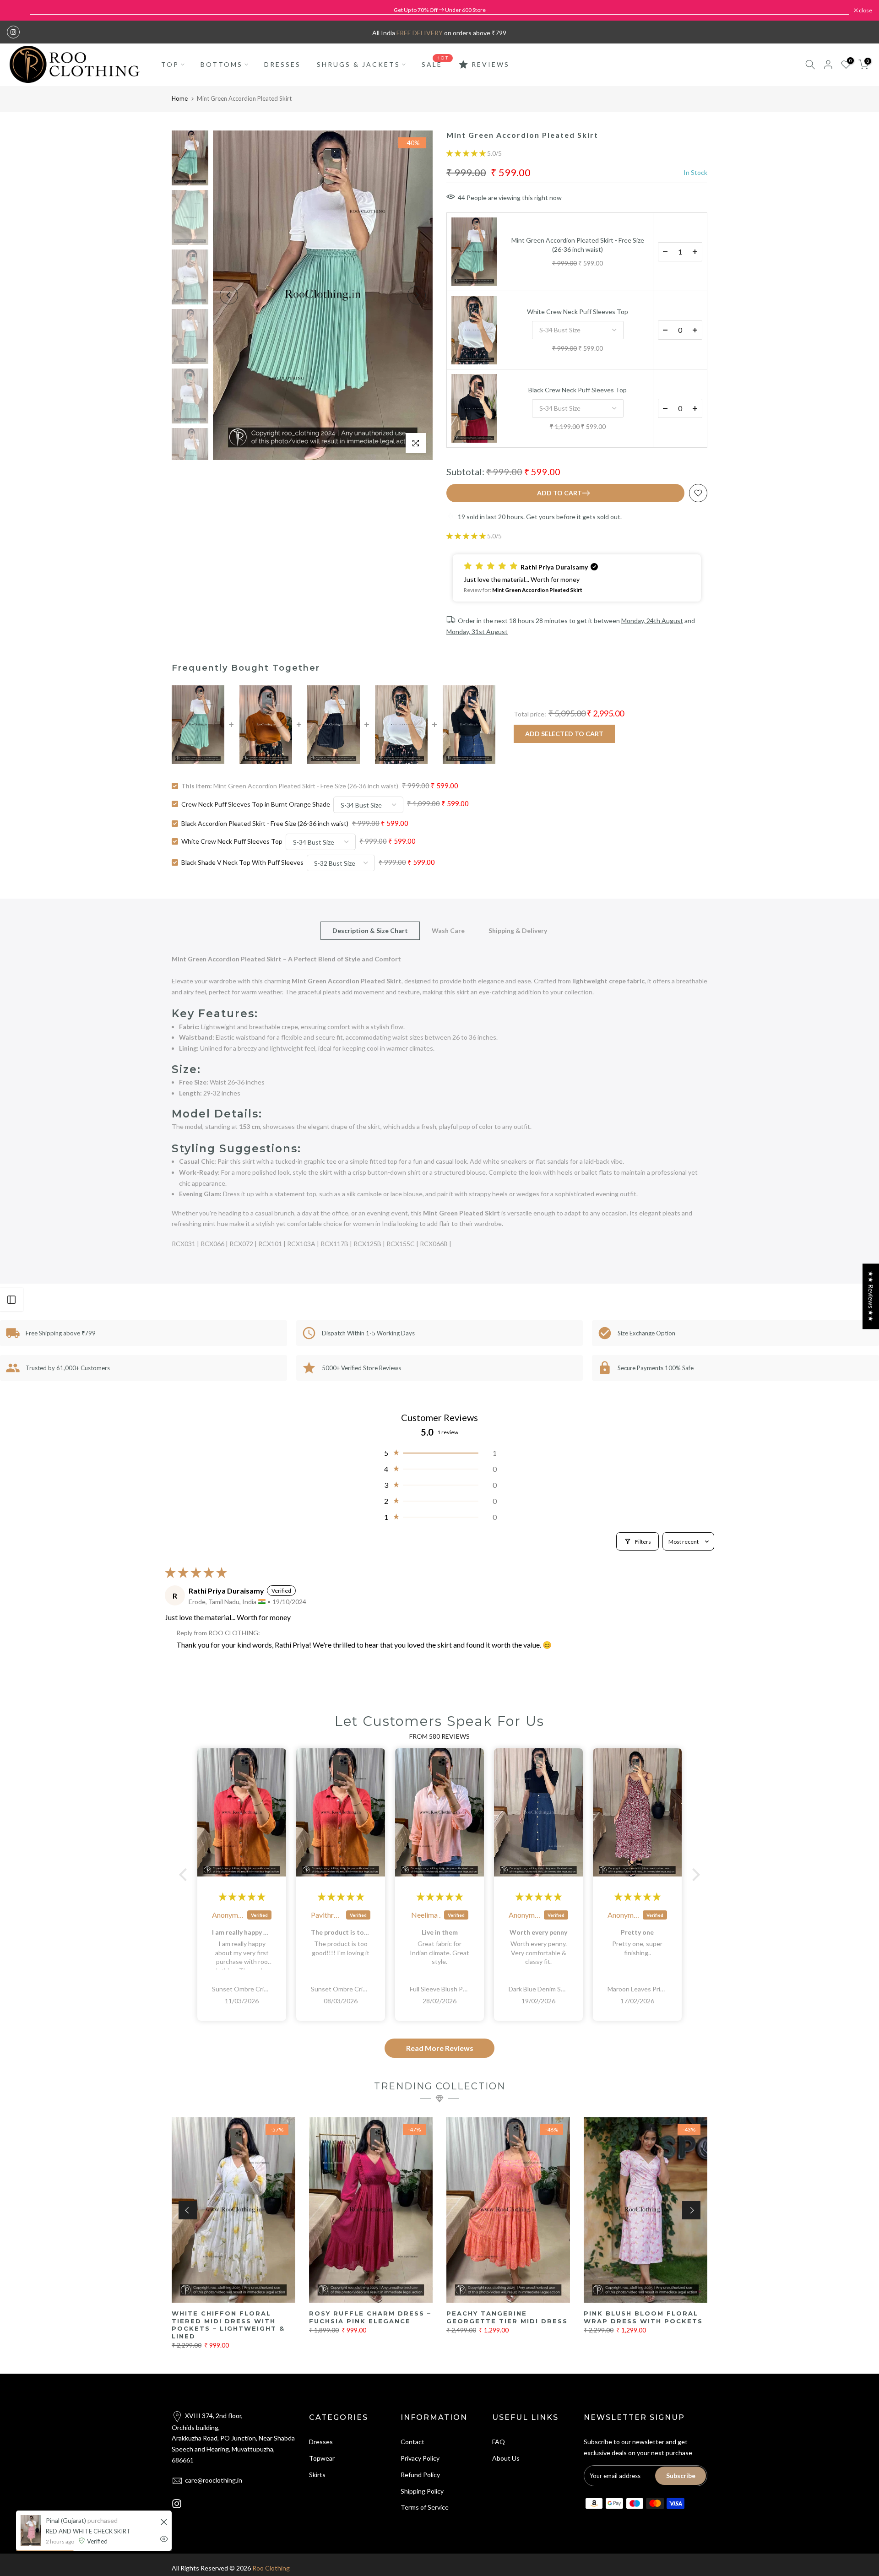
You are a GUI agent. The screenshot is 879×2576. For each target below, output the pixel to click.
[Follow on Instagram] (13, 32)
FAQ (499, 2442)
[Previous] (229, 295)
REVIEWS (491, 64)
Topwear (322, 2458)
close (18, 11)
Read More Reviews (440, 2048)
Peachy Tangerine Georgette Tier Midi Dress (507, 2317)
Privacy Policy (420, 2458)
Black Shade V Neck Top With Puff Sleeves (242, 862)
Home (180, 98)
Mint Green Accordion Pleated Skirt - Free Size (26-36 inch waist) (578, 245)
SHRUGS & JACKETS (358, 64)
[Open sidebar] (11, 1300)
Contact (412, 2442)
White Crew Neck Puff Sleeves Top (578, 312)
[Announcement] (439, 10)
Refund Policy (420, 2475)
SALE (435, 64)
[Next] (417, 295)
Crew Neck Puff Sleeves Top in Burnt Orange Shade (256, 804)
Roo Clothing (271, 2568)
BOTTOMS (222, 64)
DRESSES (282, 64)
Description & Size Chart (370, 930)
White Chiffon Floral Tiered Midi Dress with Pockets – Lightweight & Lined (228, 2325)
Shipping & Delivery (518, 930)
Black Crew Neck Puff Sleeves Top (578, 390)
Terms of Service (425, 2507)
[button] (467, 153)
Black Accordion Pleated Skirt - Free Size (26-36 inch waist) (265, 823)
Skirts (317, 2475)
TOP (170, 64)
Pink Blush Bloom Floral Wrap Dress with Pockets (643, 2317)
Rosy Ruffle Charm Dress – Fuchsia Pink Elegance (370, 2317)
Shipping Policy (422, 2491)
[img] (242, 1897)
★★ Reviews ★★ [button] (871, 1296)
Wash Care (448, 930)
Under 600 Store (465, 10)
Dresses (321, 2442)
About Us (506, 2458)
